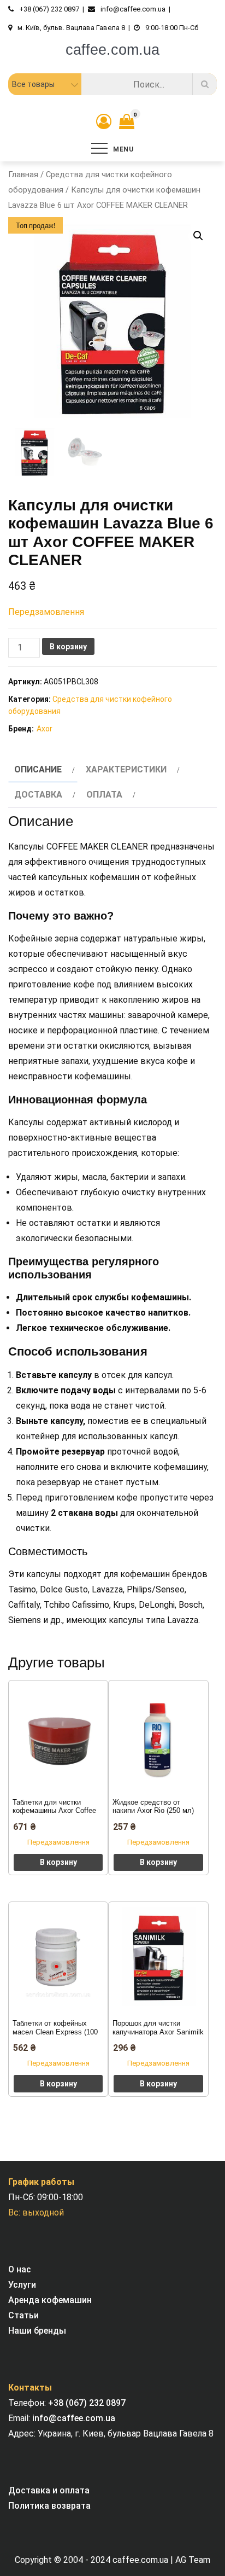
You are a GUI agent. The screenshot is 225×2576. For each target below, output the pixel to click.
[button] (198, 236)
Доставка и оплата (49, 2490)
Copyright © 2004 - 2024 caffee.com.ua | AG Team (112, 2560)
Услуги (22, 2285)
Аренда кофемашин (50, 2300)
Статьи (23, 2315)
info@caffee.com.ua (74, 2418)
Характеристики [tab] (126, 769)
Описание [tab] (38, 769)
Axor (45, 729)
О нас (20, 2269)
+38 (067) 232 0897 (87, 2403)
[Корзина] (124, 124)
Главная (23, 175)
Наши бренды (37, 2331)
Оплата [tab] (104, 795)
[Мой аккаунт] (104, 122)
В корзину (68, 647)
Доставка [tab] (38, 795)
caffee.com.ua (112, 50)
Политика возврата (49, 2506)
